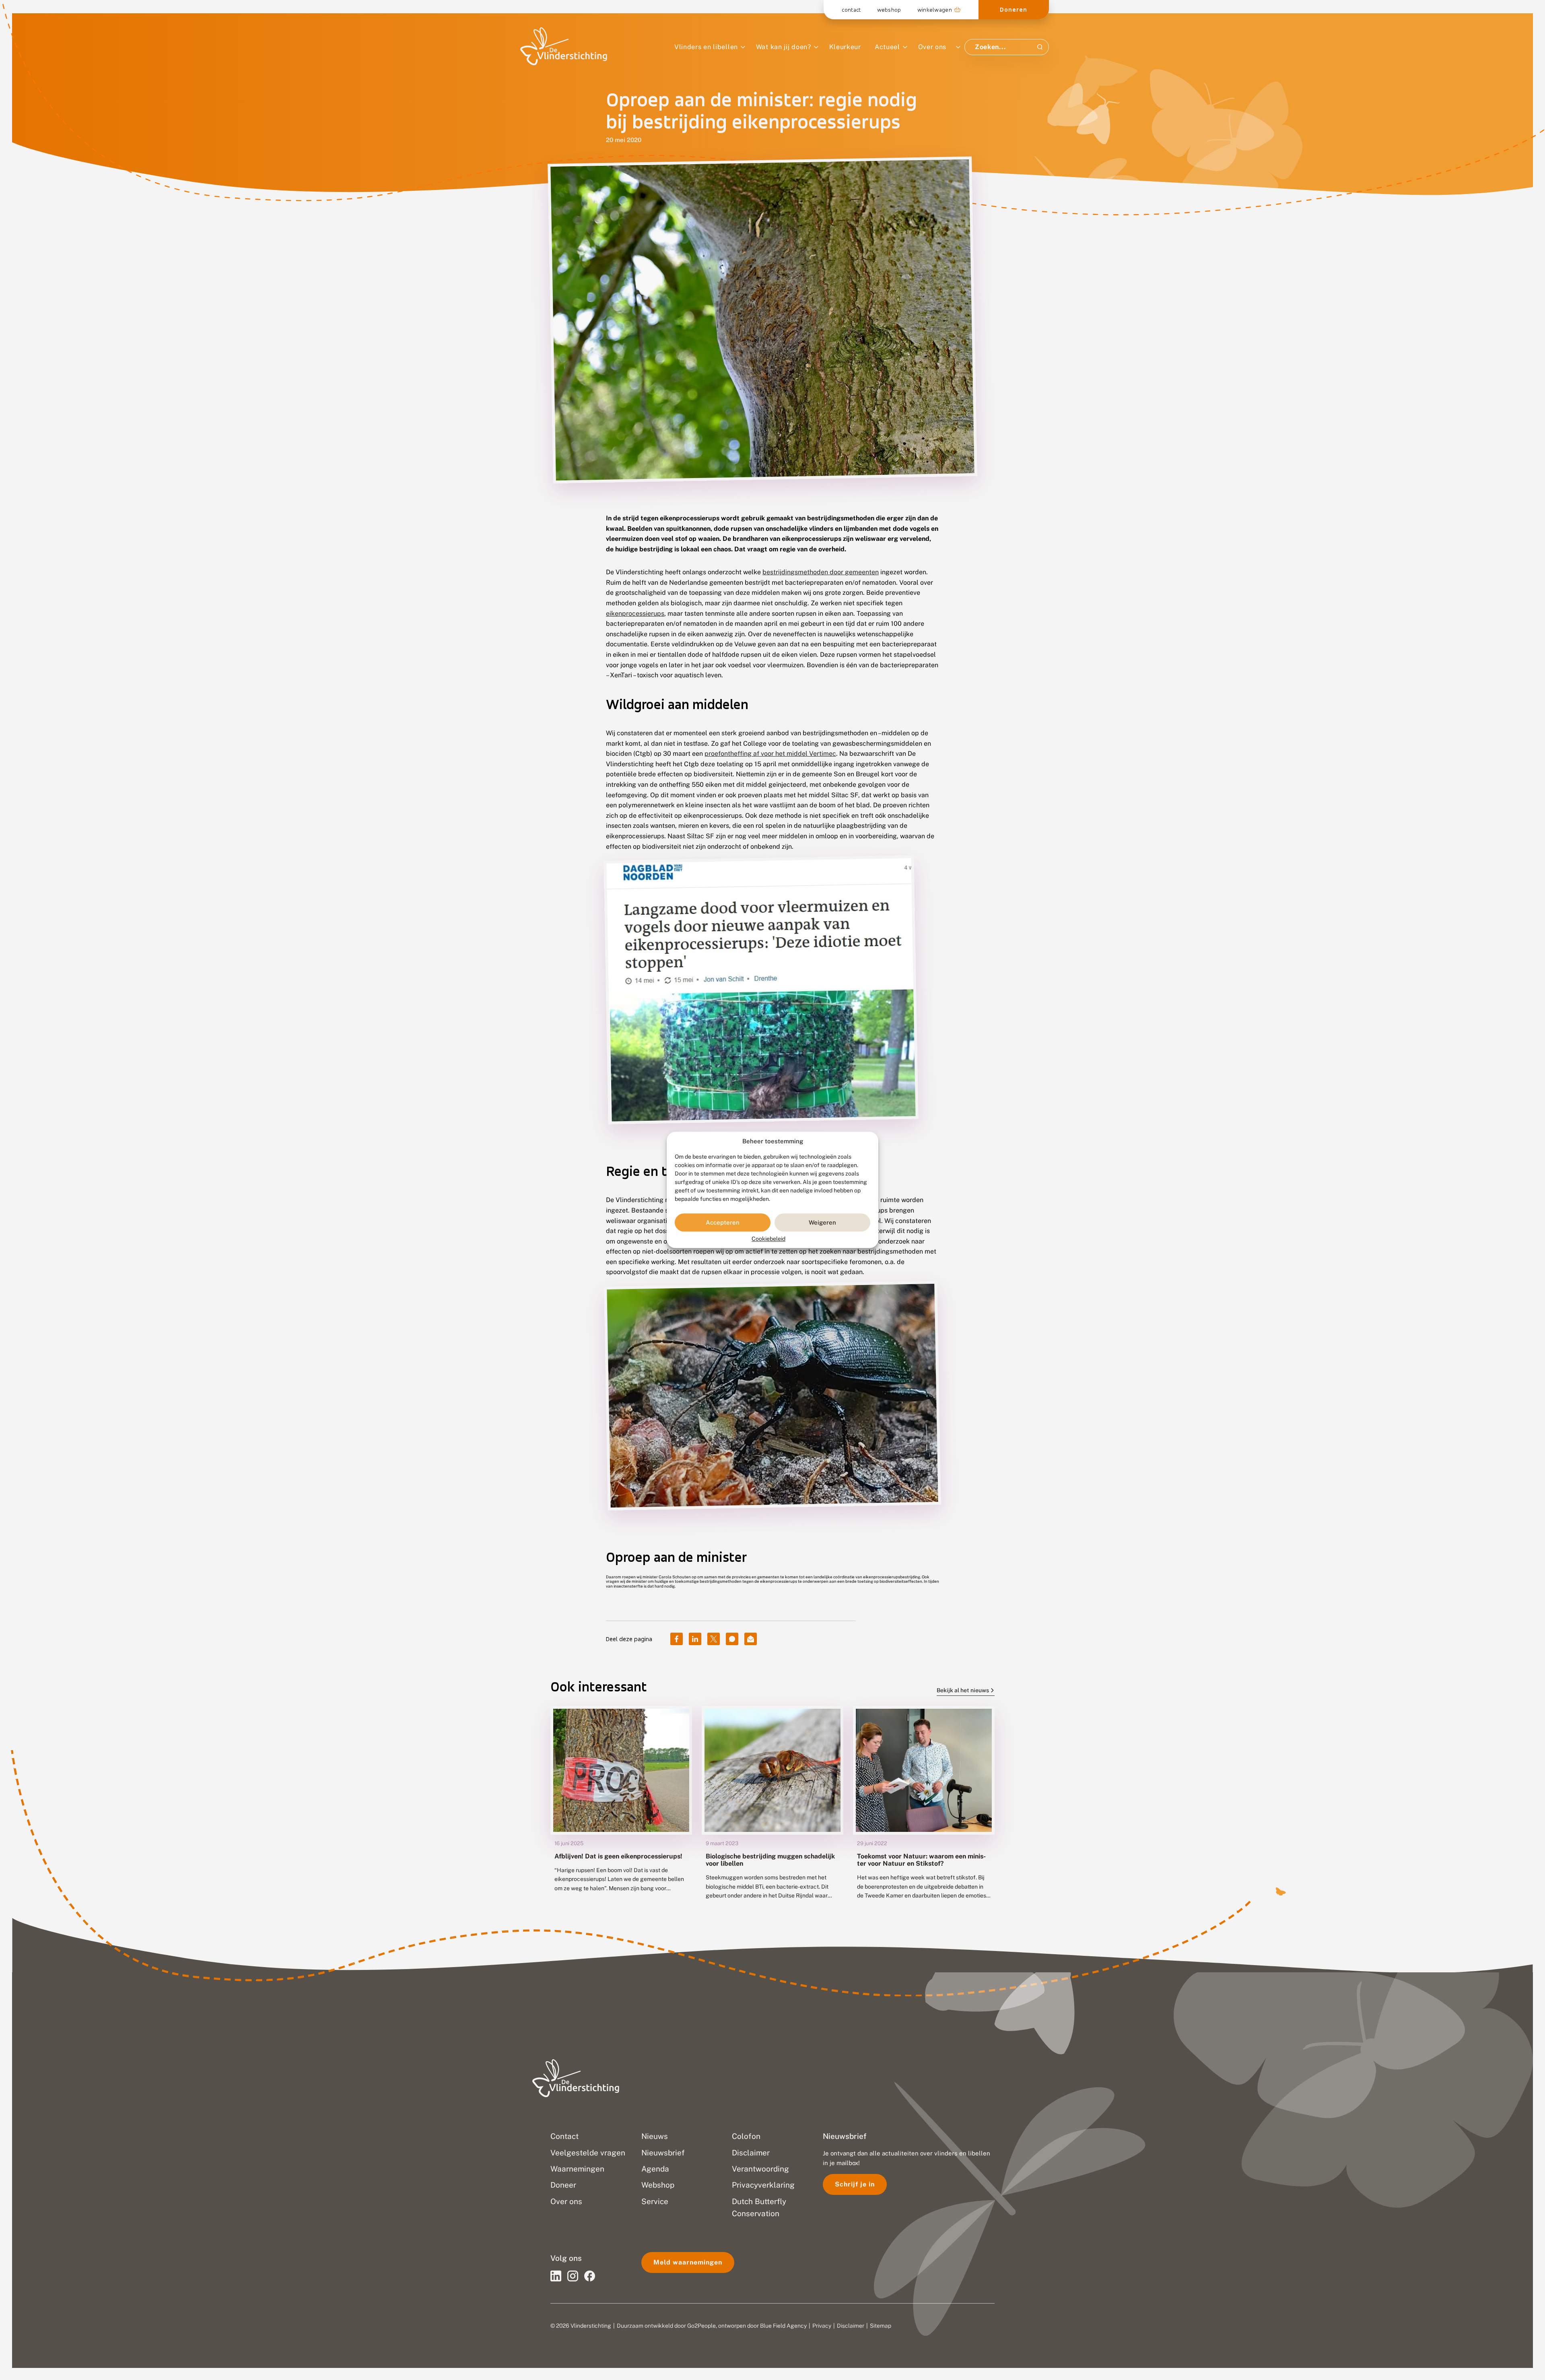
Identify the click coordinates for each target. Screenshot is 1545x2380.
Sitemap (881, 2326)
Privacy (822, 2326)
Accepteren (723, 1222)
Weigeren (822, 1222)
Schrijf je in (855, 2184)
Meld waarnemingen (688, 2262)
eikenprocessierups (635, 614)
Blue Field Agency (783, 2326)
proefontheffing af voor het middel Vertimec (770, 754)
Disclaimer (851, 2326)
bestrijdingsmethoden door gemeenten (821, 572)
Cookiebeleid (768, 1239)
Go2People (701, 2326)
